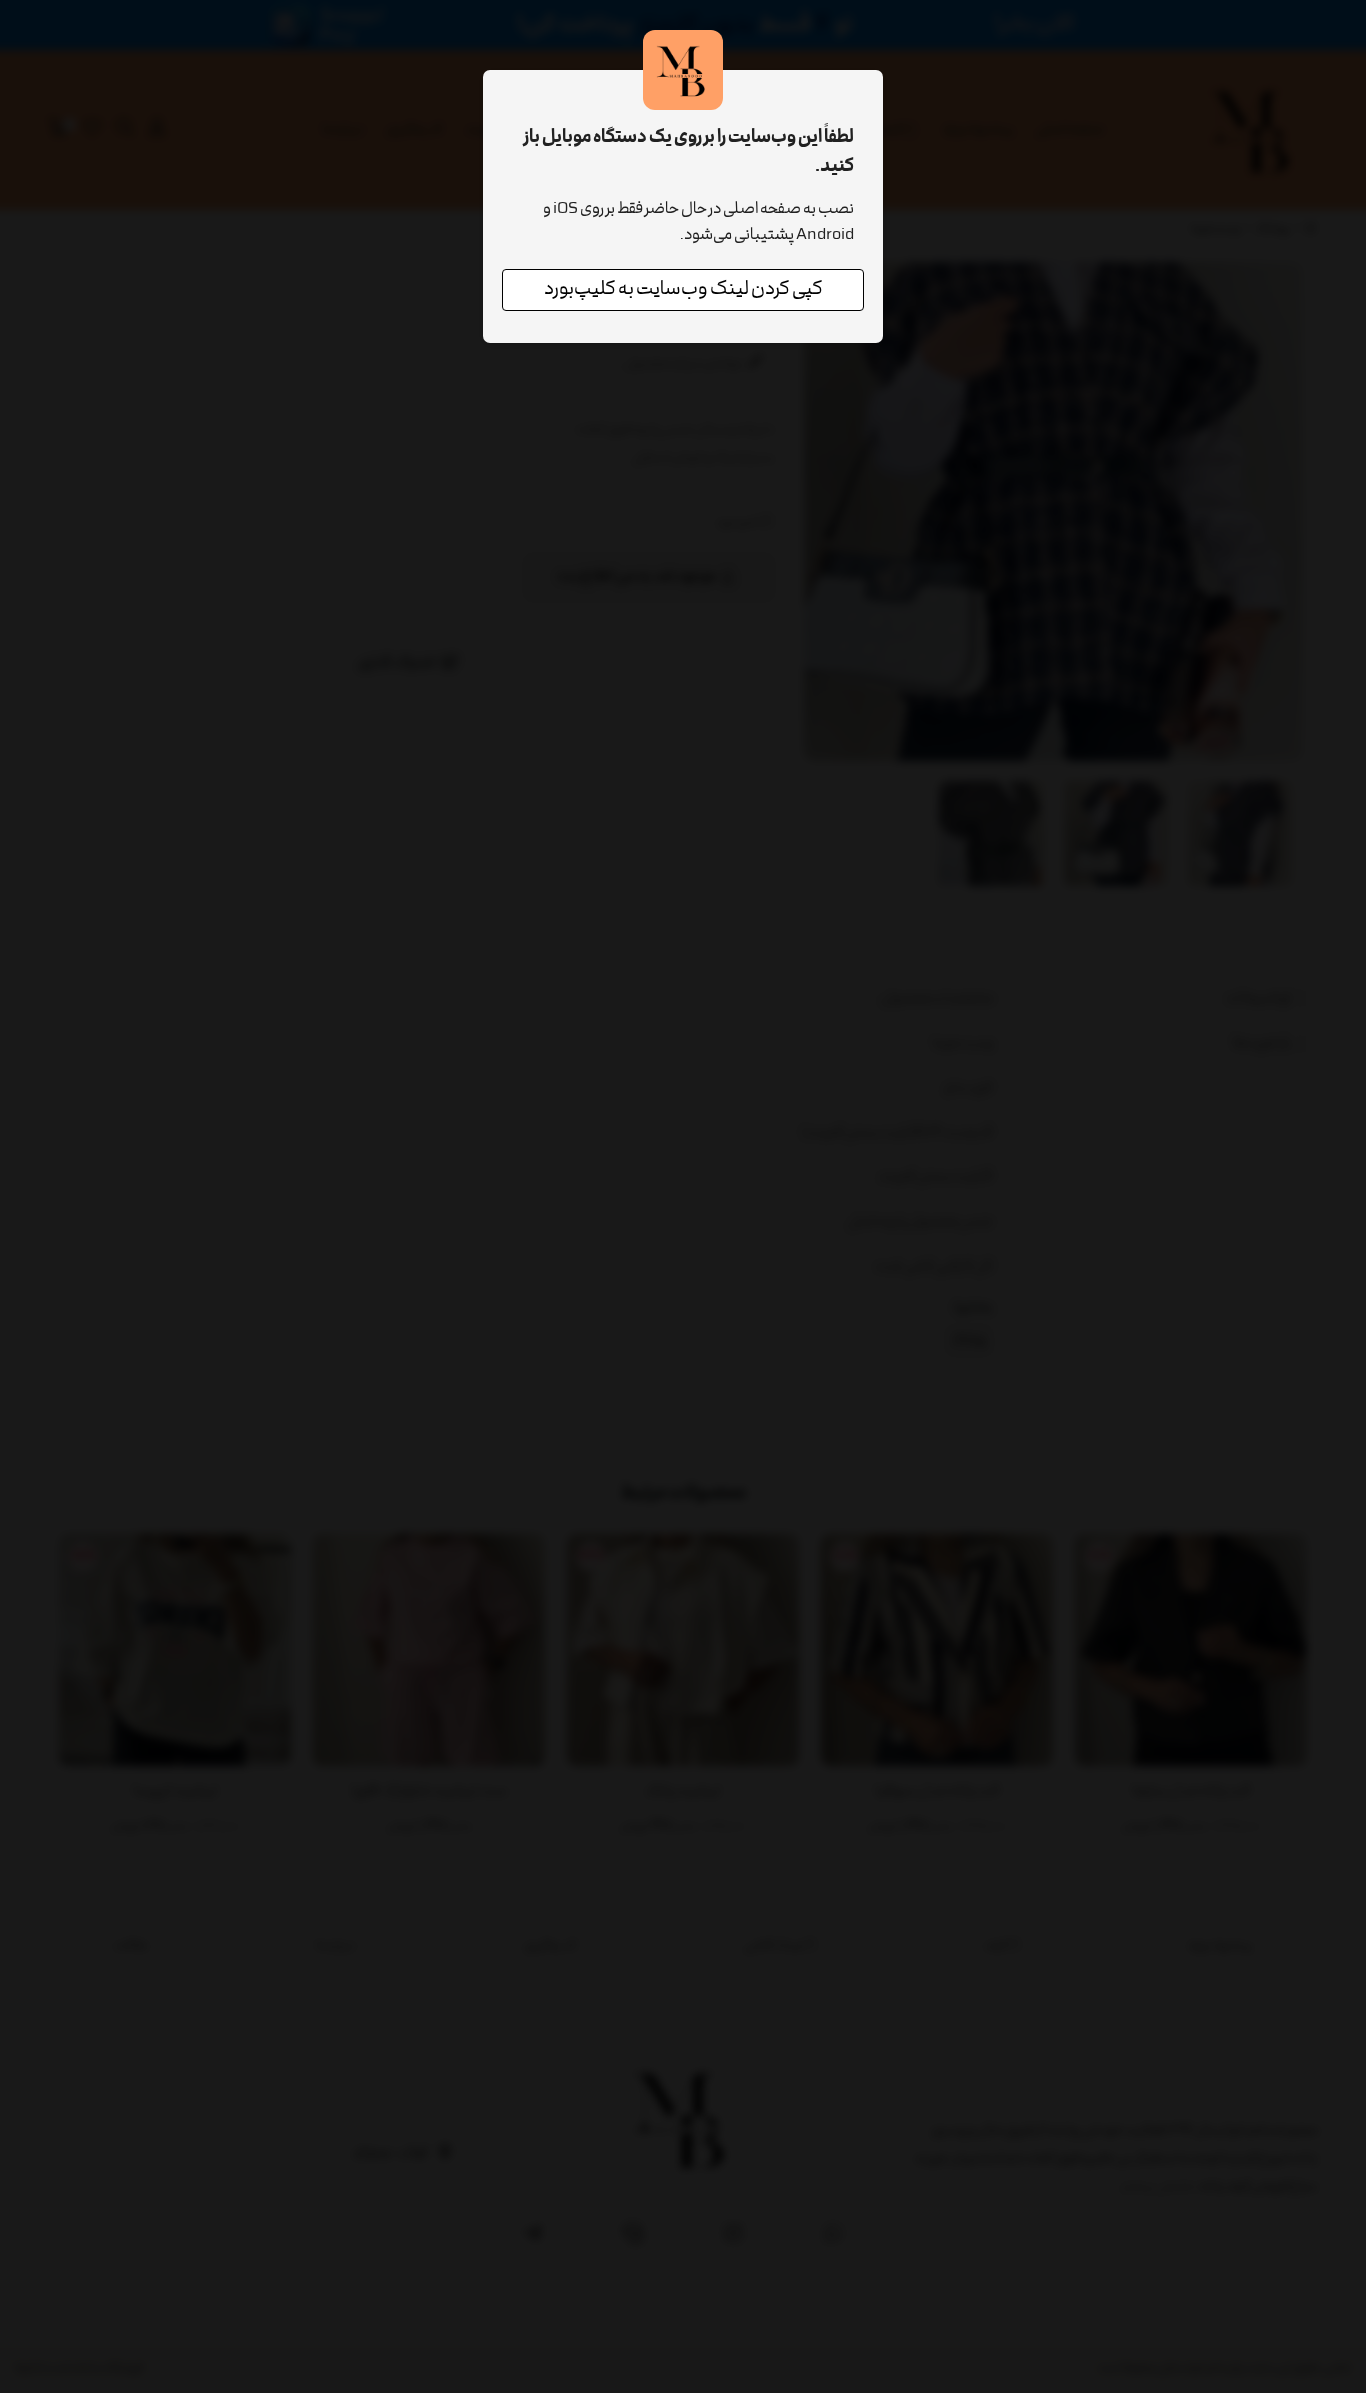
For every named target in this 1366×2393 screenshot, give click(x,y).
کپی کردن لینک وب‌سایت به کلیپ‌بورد (683, 290)
